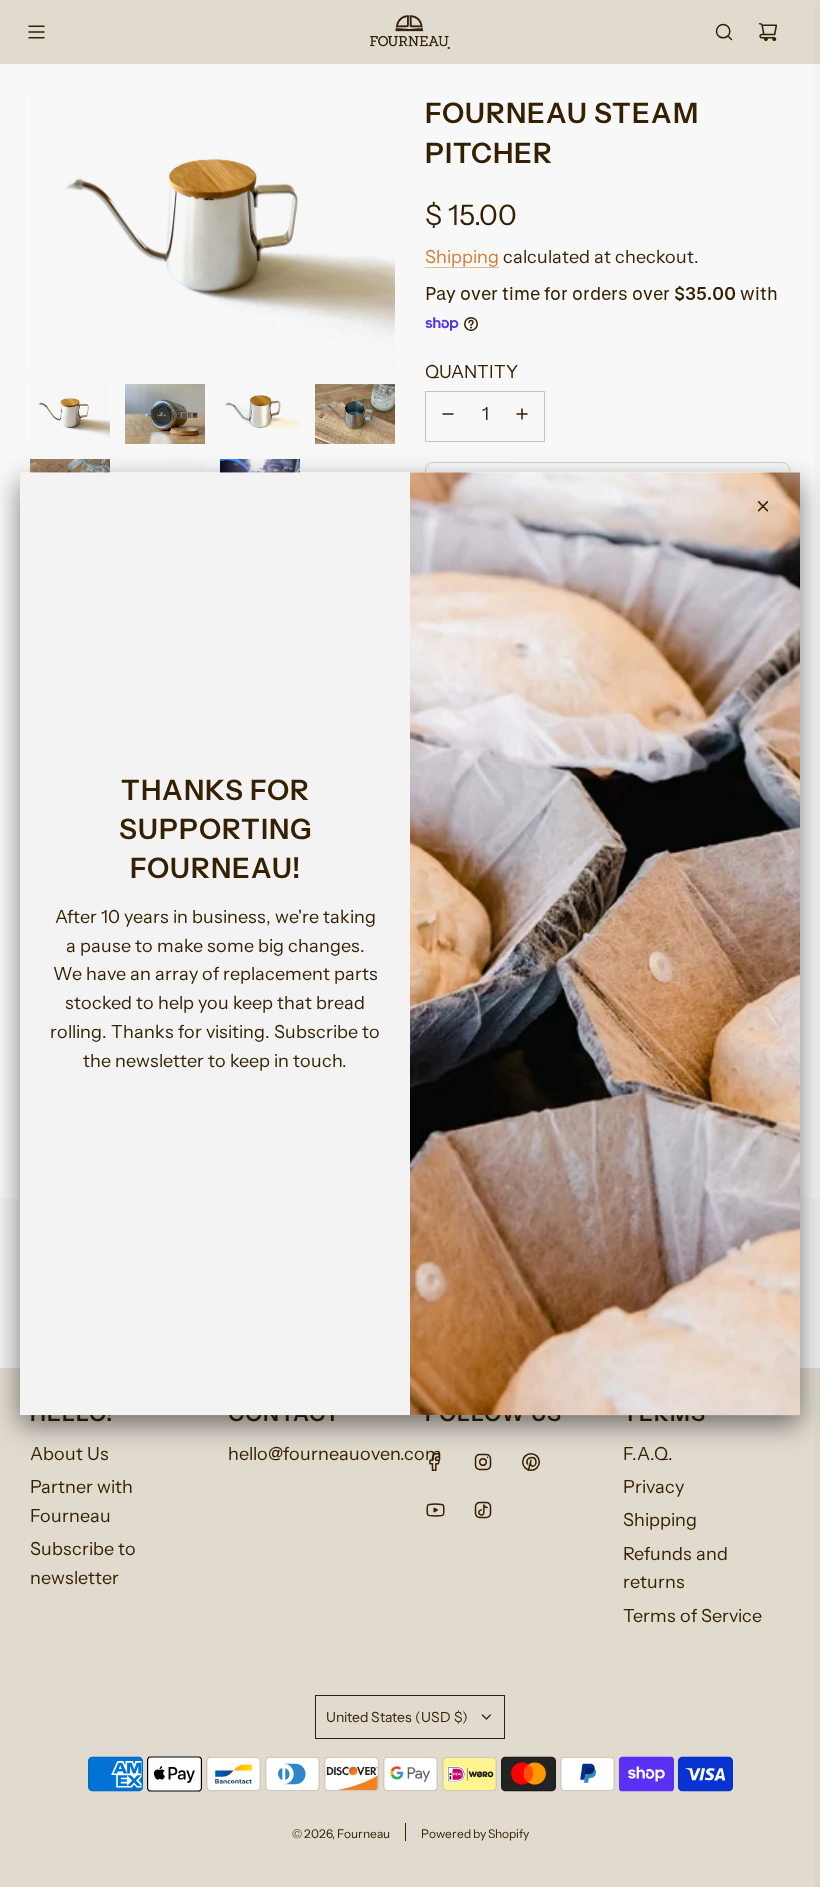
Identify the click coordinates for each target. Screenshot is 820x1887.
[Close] (763, 506)
